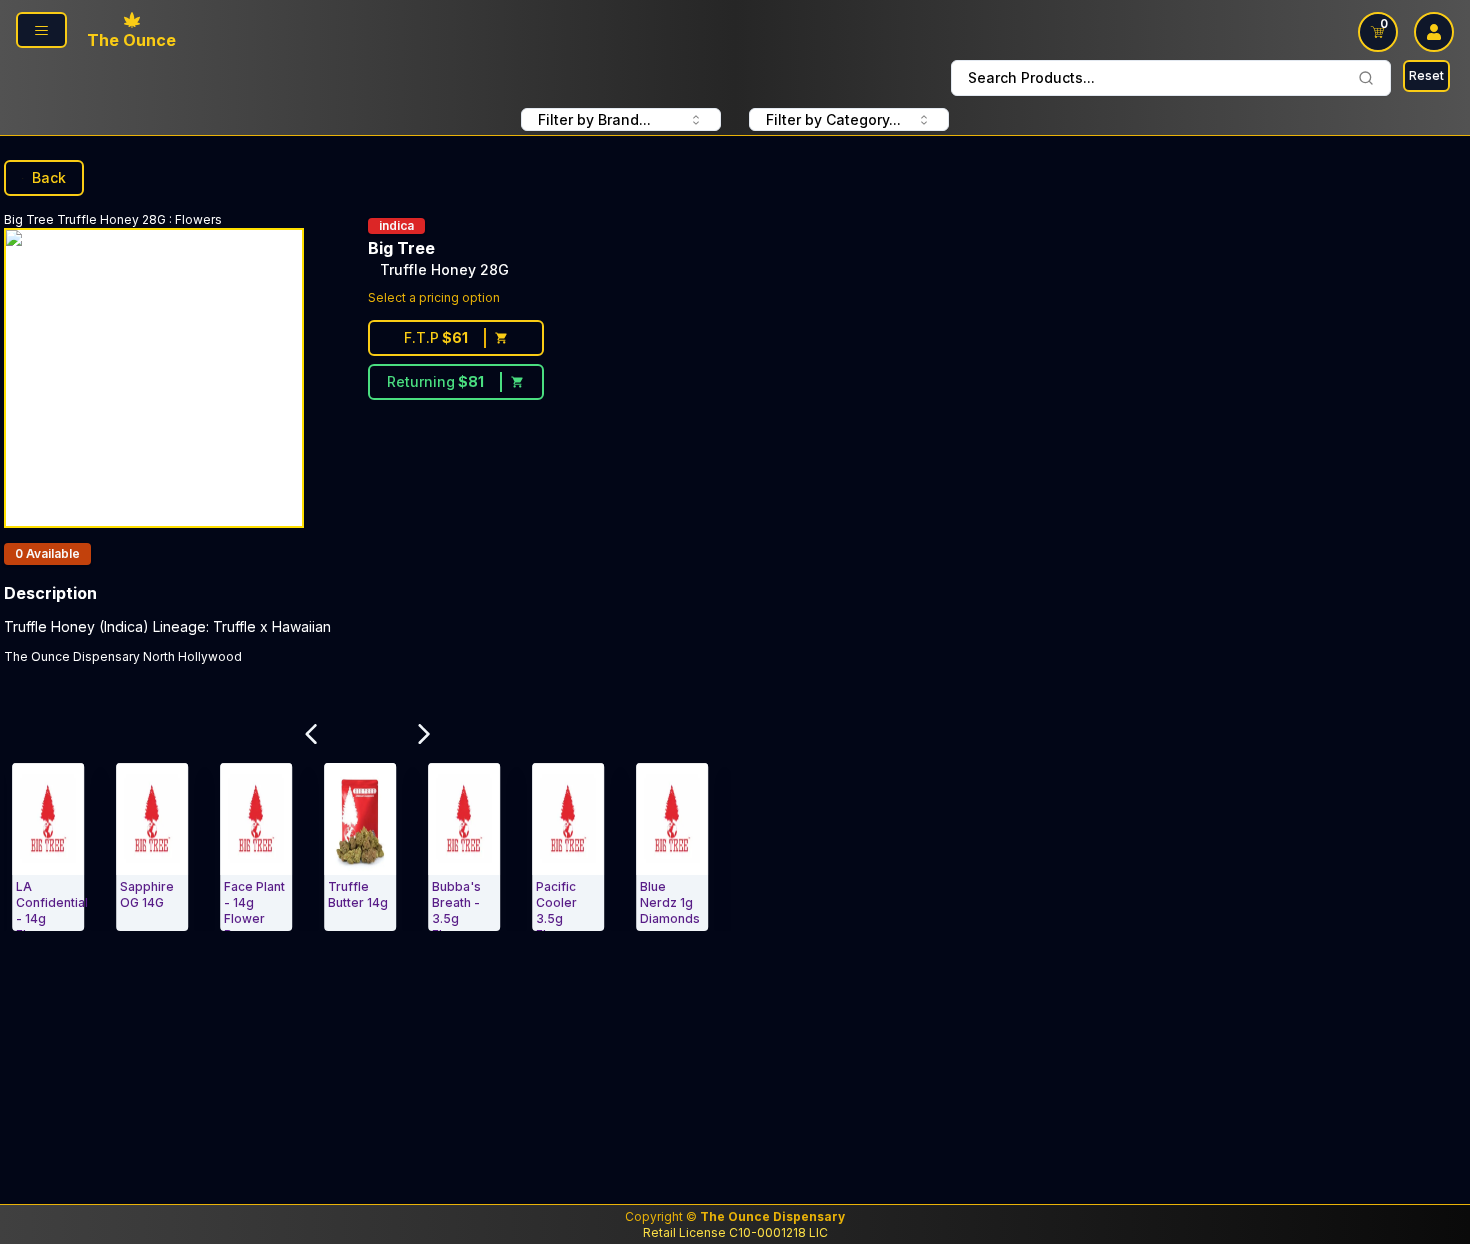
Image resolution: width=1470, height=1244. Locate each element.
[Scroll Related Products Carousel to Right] (425, 734)
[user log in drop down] (1434, 32)
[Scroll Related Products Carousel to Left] (311, 734)
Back (49, 177)
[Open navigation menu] (41, 30)
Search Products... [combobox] (1031, 77)
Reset (1426, 75)
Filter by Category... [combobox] (833, 119)
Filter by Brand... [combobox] (594, 119)
